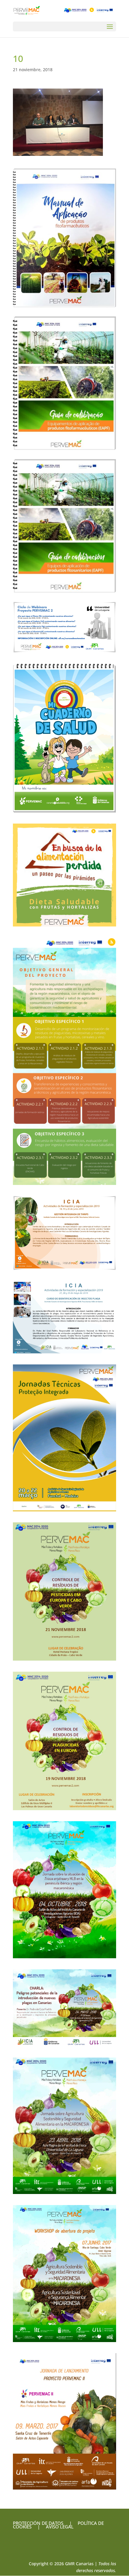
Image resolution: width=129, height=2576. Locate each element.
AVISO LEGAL (59, 2527)
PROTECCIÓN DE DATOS (38, 2523)
